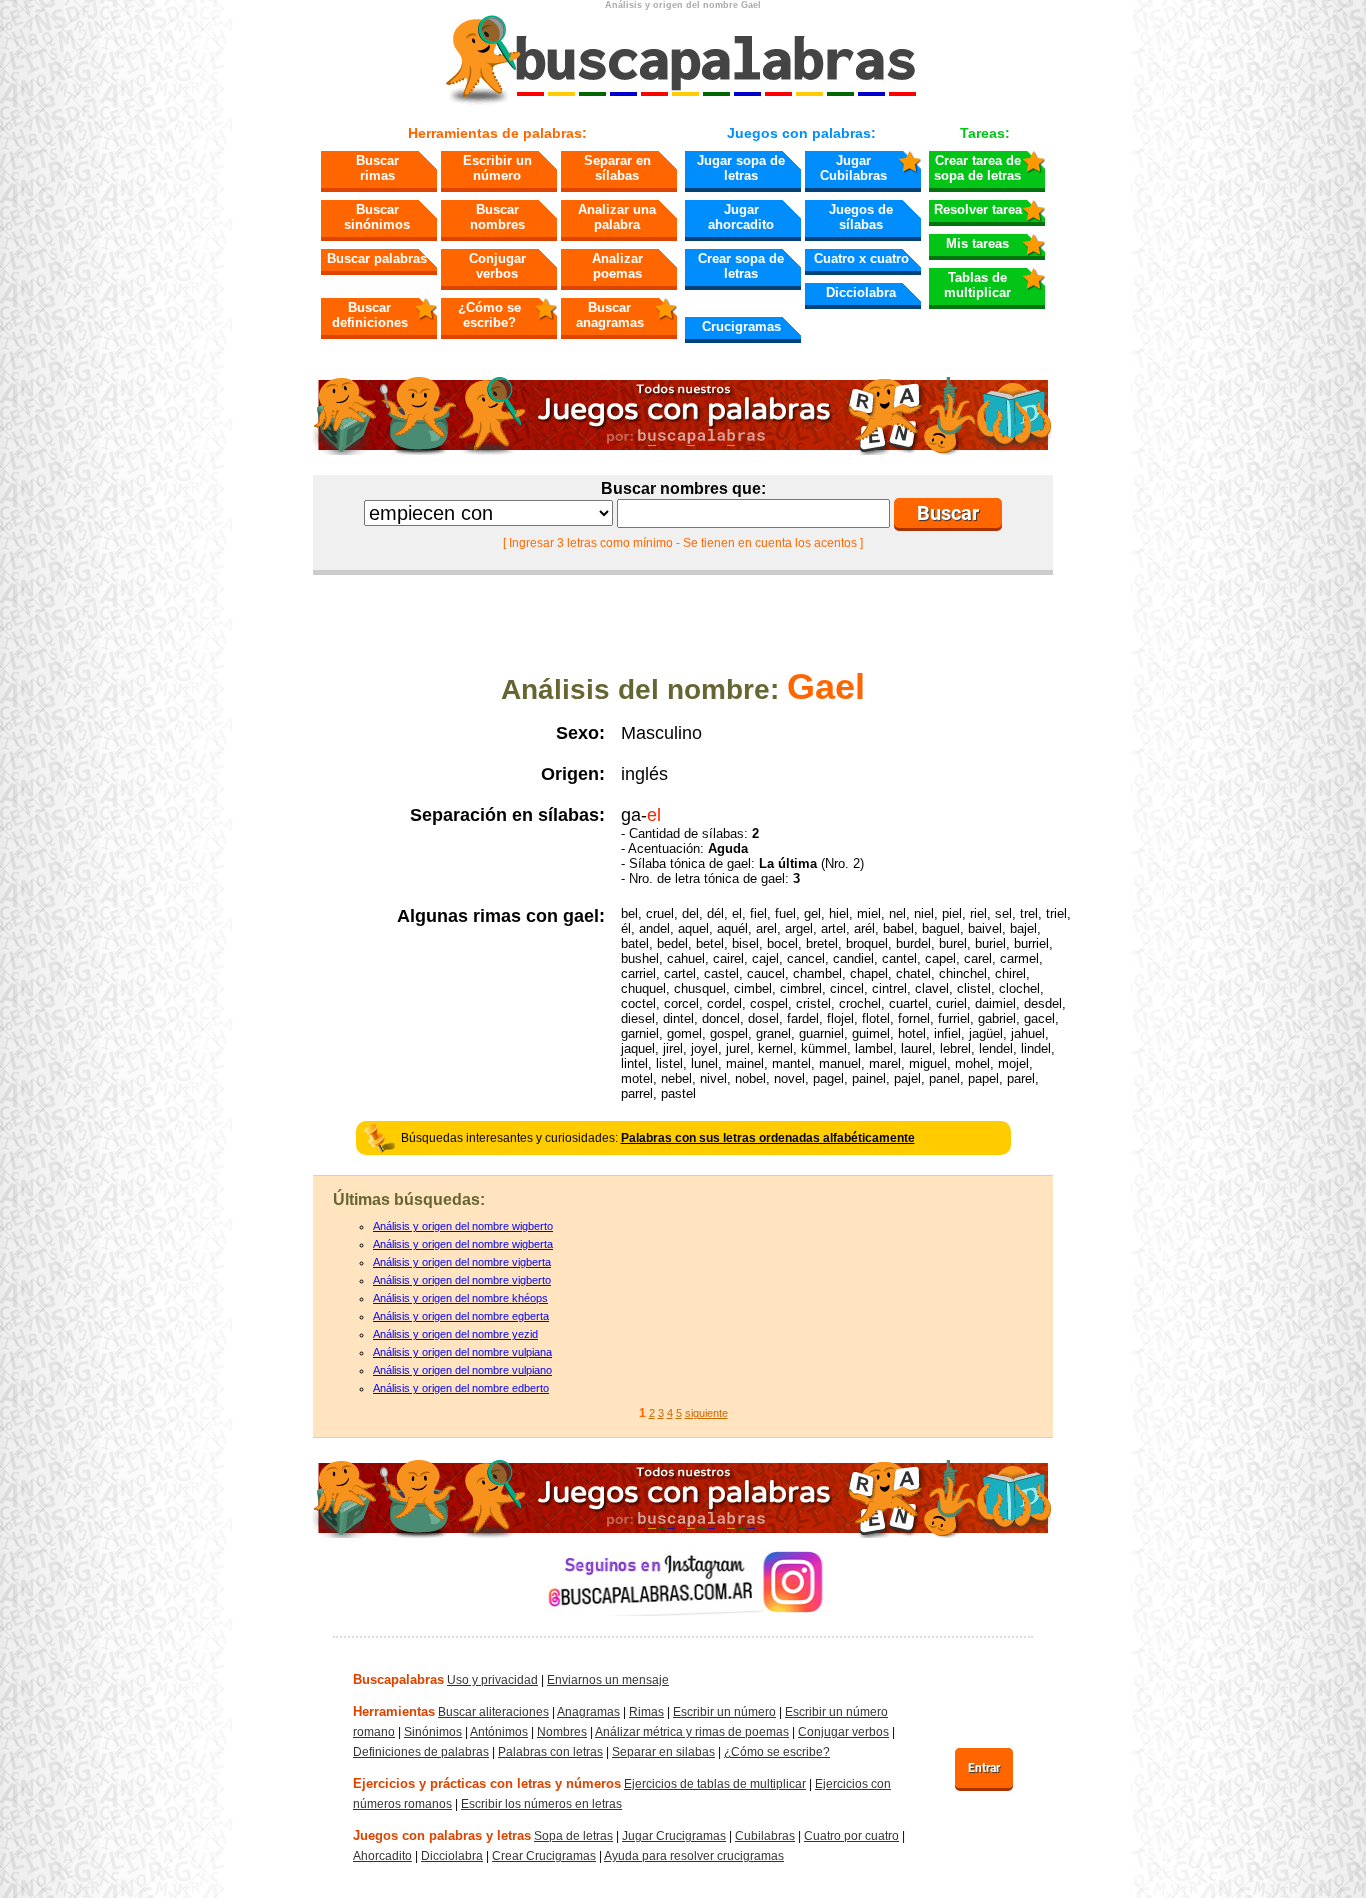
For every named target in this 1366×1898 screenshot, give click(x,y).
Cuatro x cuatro (861, 258)
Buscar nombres (497, 217)
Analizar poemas (617, 266)
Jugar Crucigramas (674, 1836)
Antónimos (499, 1732)
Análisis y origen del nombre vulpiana (462, 1352)
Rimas (646, 1712)
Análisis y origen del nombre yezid (455, 1334)
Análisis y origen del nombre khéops (460, 1298)
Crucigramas (741, 326)
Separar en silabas (663, 1752)
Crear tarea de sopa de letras (977, 168)
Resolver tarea (978, 209)
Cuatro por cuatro (851, 1836)
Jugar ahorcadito (741, 217)
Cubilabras (765, 1836)
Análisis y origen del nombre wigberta (463, 1244)
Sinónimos (433, 1732)
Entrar (984, 1768)
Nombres (562, 1732)
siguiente (706, 1413)
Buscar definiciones (370, 315)
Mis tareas (977, 243)
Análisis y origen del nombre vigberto (462, 1280)
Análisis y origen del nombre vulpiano (462, 1370)
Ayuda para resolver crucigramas (694, 1856)
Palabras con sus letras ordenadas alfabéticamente (768, 1138)
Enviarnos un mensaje (608, 1680)
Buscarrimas (377, 168)
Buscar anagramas (610, 315)
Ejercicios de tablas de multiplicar (715, 1784)
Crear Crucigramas (544, 1856)
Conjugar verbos (497, 266)
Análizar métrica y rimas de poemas (692, 1732)
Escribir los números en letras (541, 1804)
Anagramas (588, 1712)
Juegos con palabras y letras (442, 1835)
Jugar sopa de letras (741, 168)
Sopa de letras (573, 1836)
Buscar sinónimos (377, 217)
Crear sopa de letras (741, 266)
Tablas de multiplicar (977, 285)
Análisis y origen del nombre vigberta (462, 1262)
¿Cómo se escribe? (489, 315)
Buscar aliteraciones (493, 1712)
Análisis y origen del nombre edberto (461, 1388)
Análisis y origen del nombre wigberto (463, 1226)
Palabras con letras (550, 1752)
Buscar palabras (377, 258)
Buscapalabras (398, 1679)
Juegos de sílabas (861, 217)
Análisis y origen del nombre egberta (461, 1316)
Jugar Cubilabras (853, 168)
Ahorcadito (382, 1856)
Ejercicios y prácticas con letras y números (487, 1783)
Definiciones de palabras (421, 1752)
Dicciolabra (861, 292)
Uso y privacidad (492, 1680)
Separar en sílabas (617, 168)
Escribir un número (497, 168)
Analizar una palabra (617, 217)
